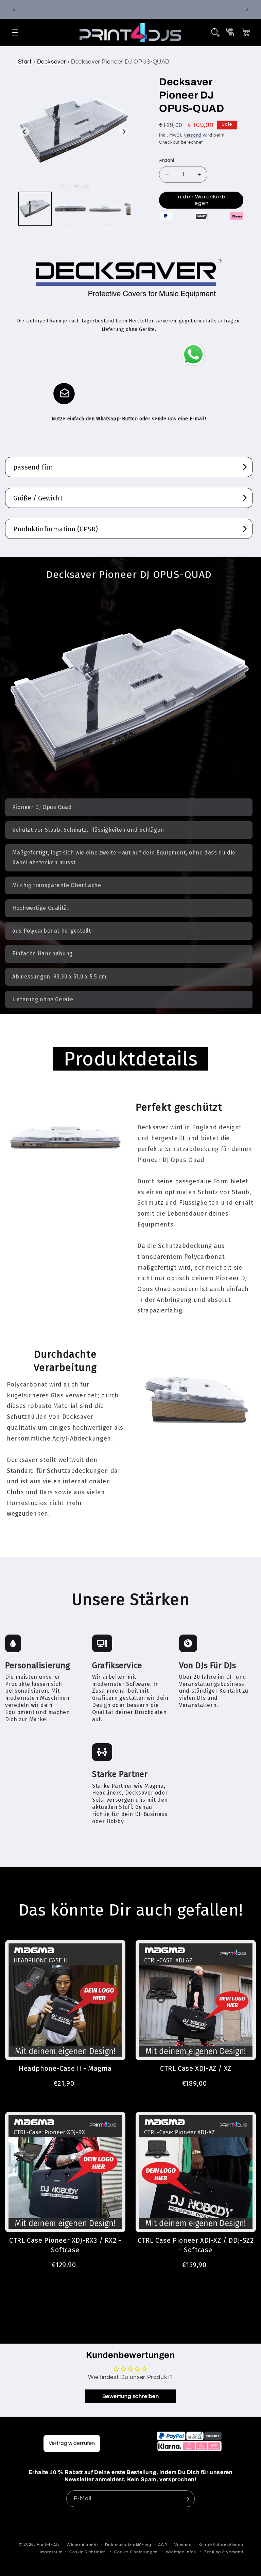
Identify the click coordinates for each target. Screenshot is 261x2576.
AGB (163, 2545)
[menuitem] (35, 209)
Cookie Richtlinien (88, 2552)
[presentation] (215, 32)
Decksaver (52, 62)
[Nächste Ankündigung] (247, 9)
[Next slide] (124, 132)
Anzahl (167, 160)
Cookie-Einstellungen (136, 2552)
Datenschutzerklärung (128, 2545)
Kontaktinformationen (221, 2545)
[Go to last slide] (25, 132)
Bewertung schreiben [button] (131, 2396)
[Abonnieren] (187, 2499)
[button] (15, 32)
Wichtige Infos (181, 2552)
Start (25, 62)
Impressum (51, 2552)
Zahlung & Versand (224, 2552)
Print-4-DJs (48, 2545)
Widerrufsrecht (82, 2545)
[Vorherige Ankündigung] (14, 9)
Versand (193, 135)
